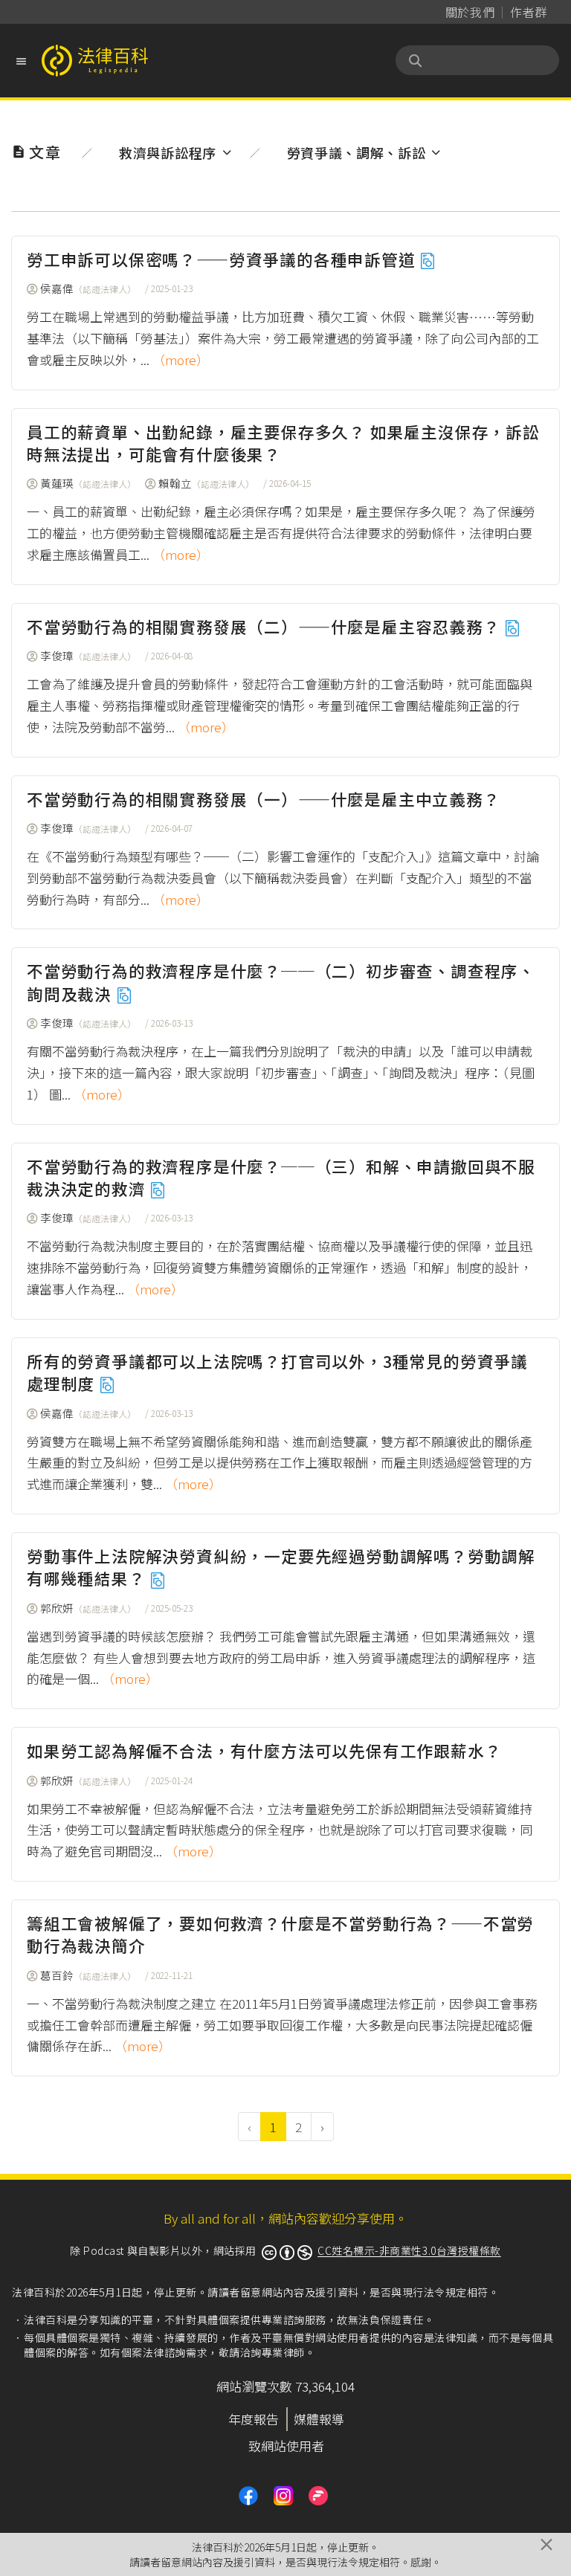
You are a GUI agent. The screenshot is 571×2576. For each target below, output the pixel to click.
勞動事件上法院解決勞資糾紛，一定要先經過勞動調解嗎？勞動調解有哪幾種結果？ (281, 1567)
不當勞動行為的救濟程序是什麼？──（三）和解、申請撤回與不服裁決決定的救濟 (281, 1177)
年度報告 (254, 2419)
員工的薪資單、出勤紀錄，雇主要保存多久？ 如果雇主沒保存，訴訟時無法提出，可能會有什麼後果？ (283, 443)
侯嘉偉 (88, 288)
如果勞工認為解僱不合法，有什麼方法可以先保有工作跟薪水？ (264, 1750)
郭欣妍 (88, 1608)
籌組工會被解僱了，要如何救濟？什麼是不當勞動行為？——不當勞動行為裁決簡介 (280, 1934)
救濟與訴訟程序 (168, 152)
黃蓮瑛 (88, 483)
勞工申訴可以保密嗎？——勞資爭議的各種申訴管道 (223, 259)
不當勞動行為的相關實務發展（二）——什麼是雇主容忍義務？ (265, 626)
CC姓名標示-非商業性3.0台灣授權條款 (409, 2250)
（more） (181, 359)
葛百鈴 (88, 1975)
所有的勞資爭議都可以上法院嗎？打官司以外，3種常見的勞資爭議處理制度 (277, 1372)
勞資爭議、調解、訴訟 (357, 152)
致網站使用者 (286, 2446)
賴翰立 (206, 483)
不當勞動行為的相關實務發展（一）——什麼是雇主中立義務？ (264, 799)
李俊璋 (88, 655)
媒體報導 (319, 2419)
